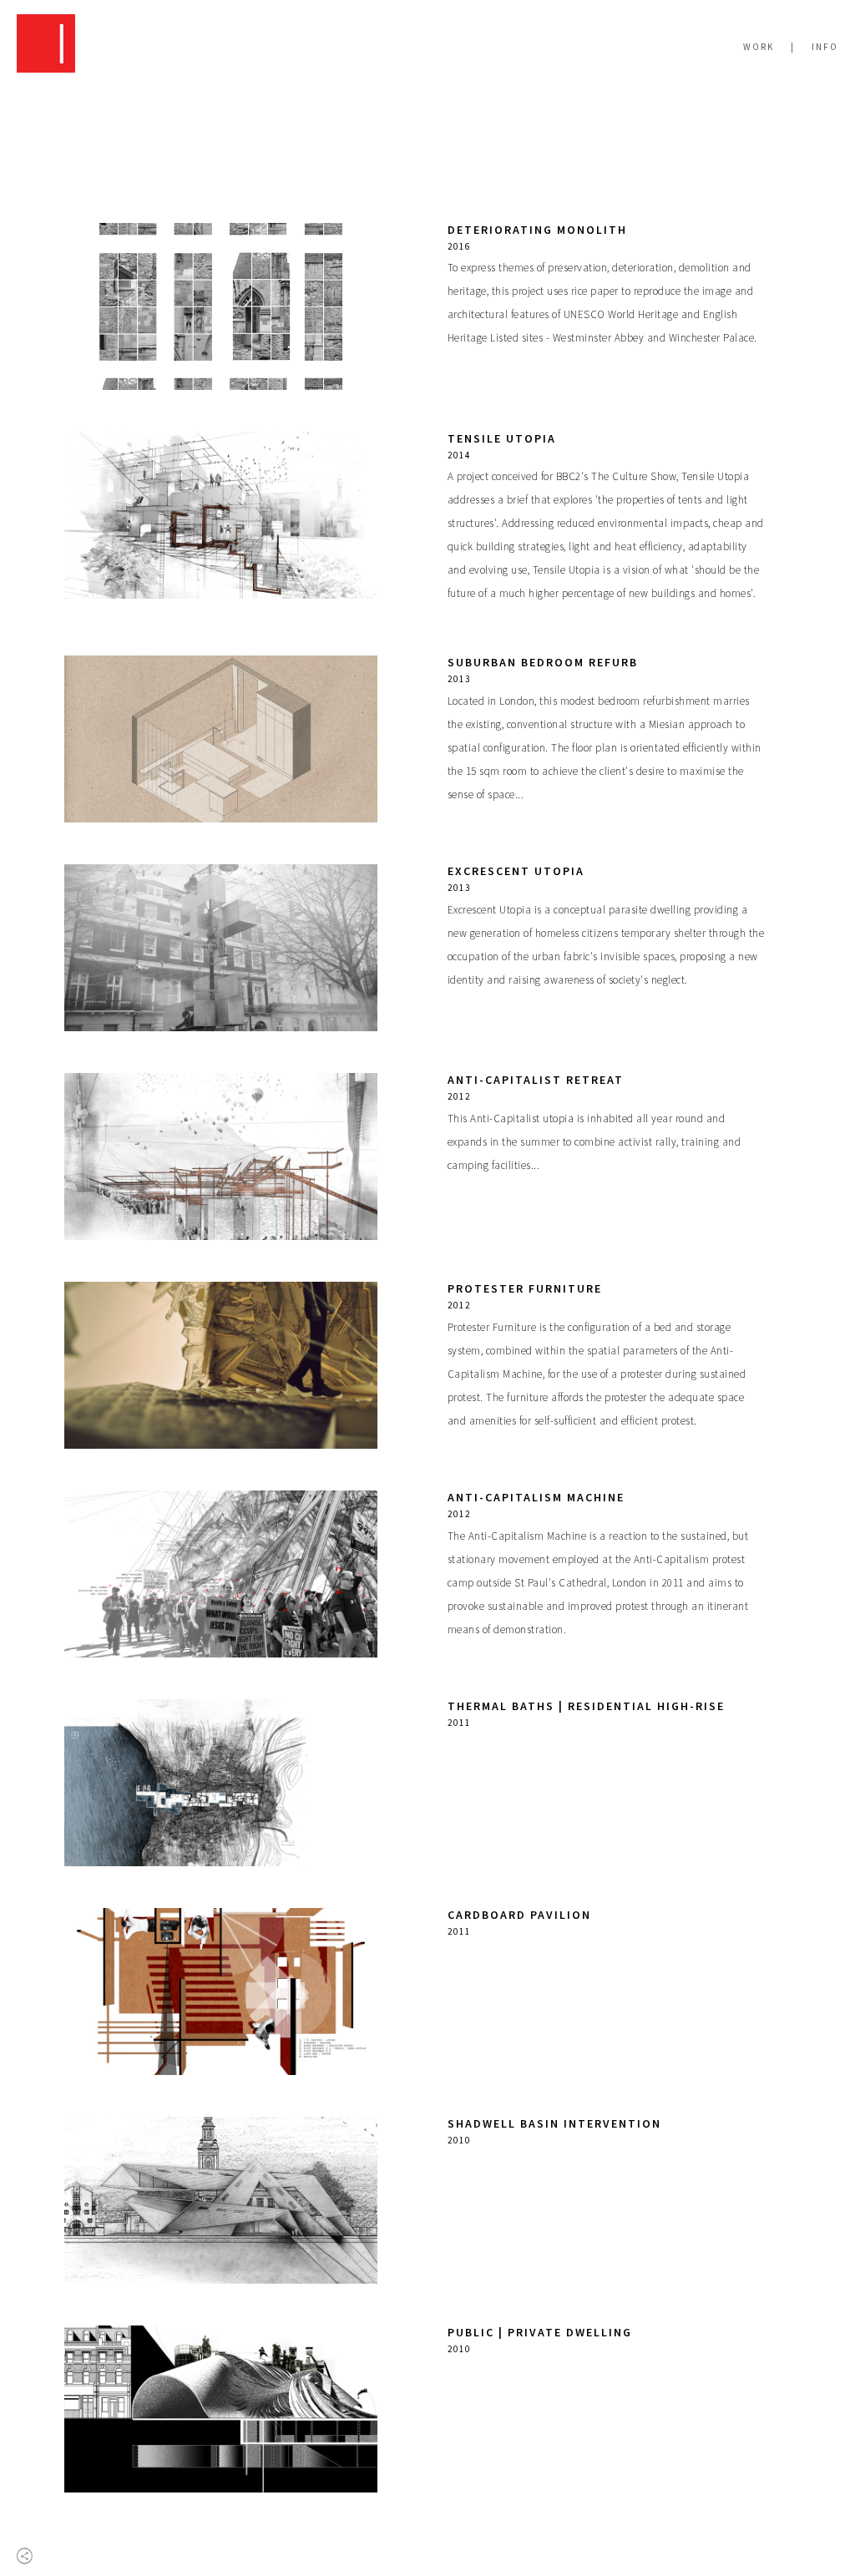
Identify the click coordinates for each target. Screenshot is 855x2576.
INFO (825, 47)
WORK (759, 47)
